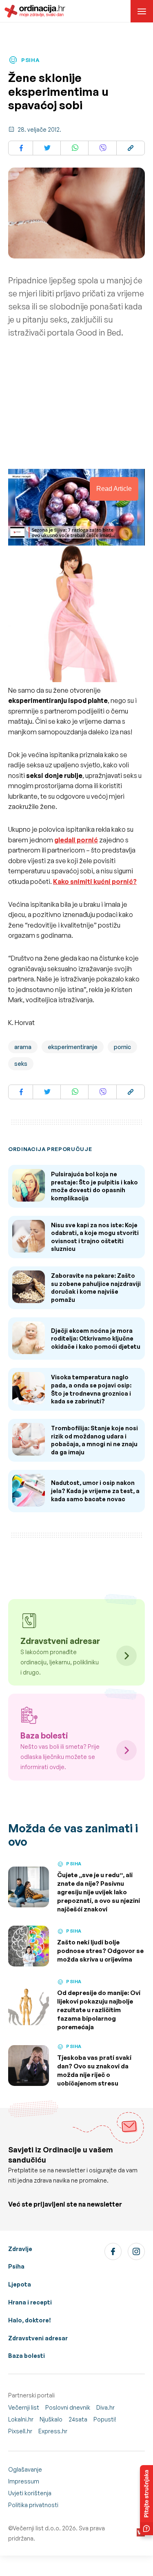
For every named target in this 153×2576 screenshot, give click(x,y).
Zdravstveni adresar (38, 2338)
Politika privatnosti (33, 2505)
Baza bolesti (27, 2356)
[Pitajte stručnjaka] (146, 2500)
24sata (78, 2419)
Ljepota (20, 2284)
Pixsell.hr (20, 2431)
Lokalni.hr (21, 2419)
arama (23, 1047)
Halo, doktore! (30, 2320)
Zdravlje (20, 2249)
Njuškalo (51, 2419)
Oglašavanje (25, 2469)
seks (21, 1064)
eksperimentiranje (73, 1047)
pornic (122, 1047)
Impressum (24, 2481)
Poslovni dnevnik (68, 2407)
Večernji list (24, 2407)
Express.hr (53, 2431)
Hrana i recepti (30, 2302)
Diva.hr (105, 2407)
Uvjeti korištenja (30, 2493)
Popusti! (105, 2419)
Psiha (16, 2266)
